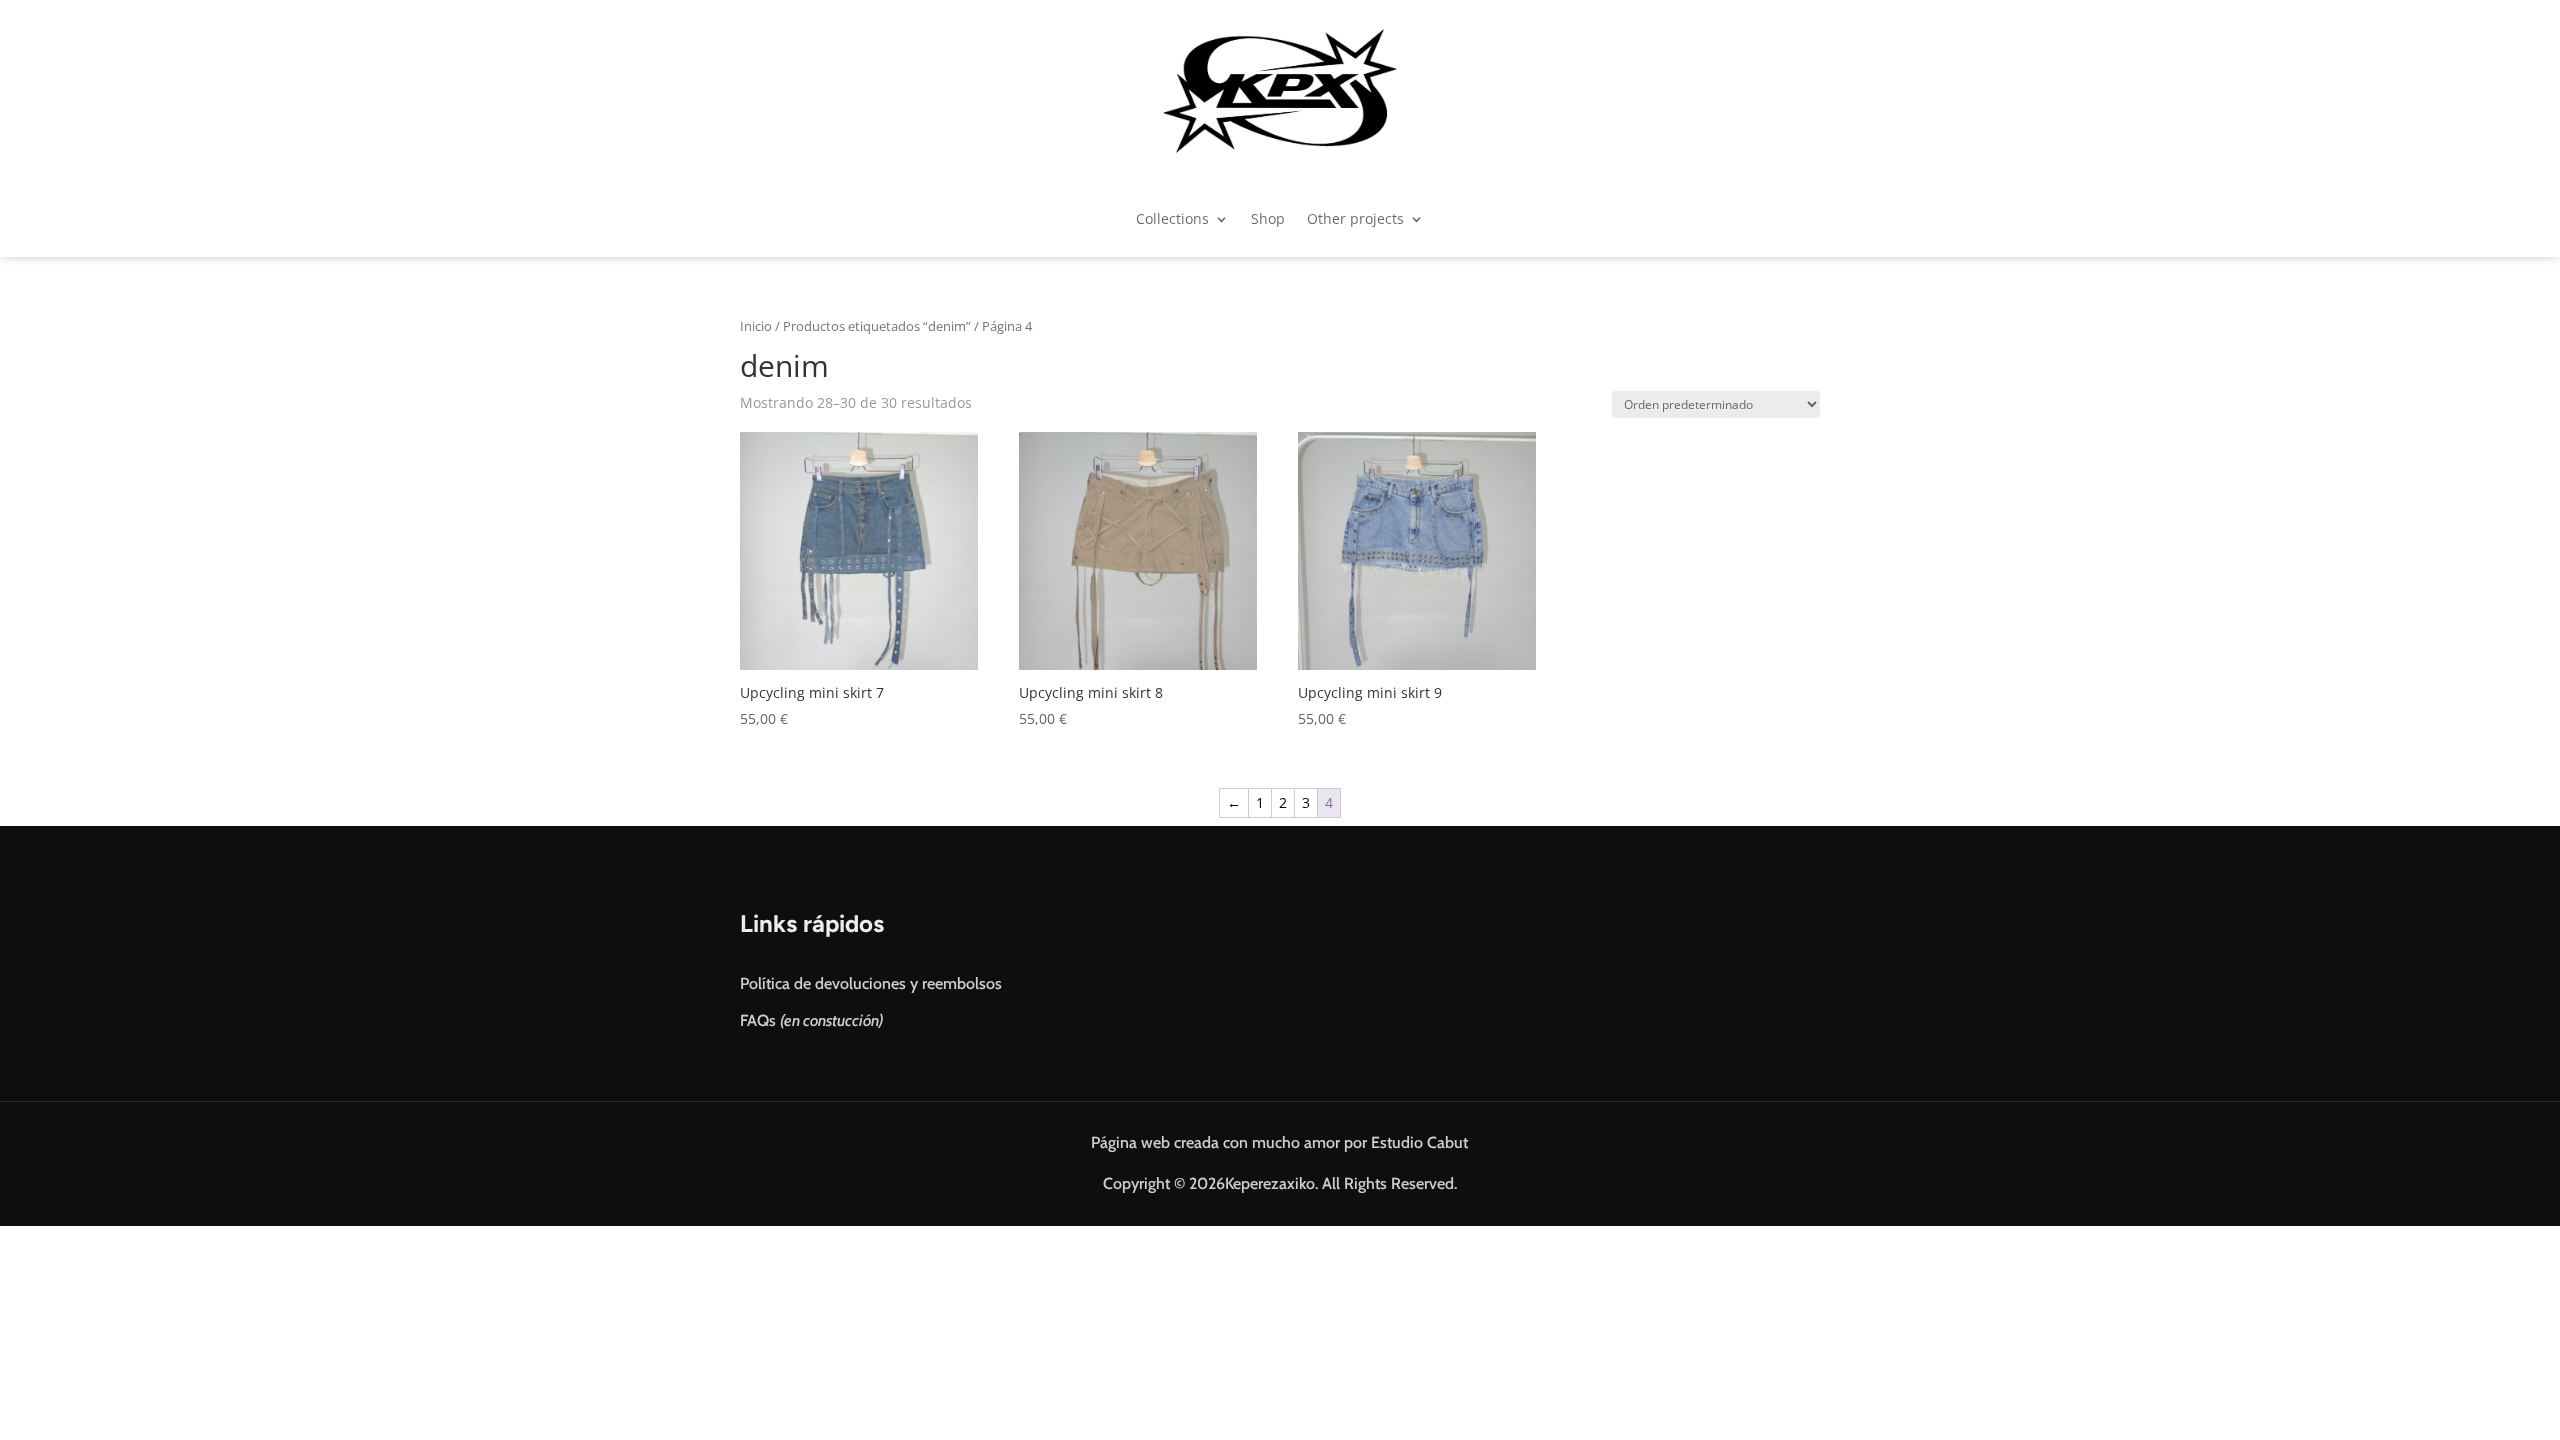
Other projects (1355, 218)
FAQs (812, 1020)
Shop (1268, 218)
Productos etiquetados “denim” (877, 326)
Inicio (756, 326)
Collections (1172, 218)
